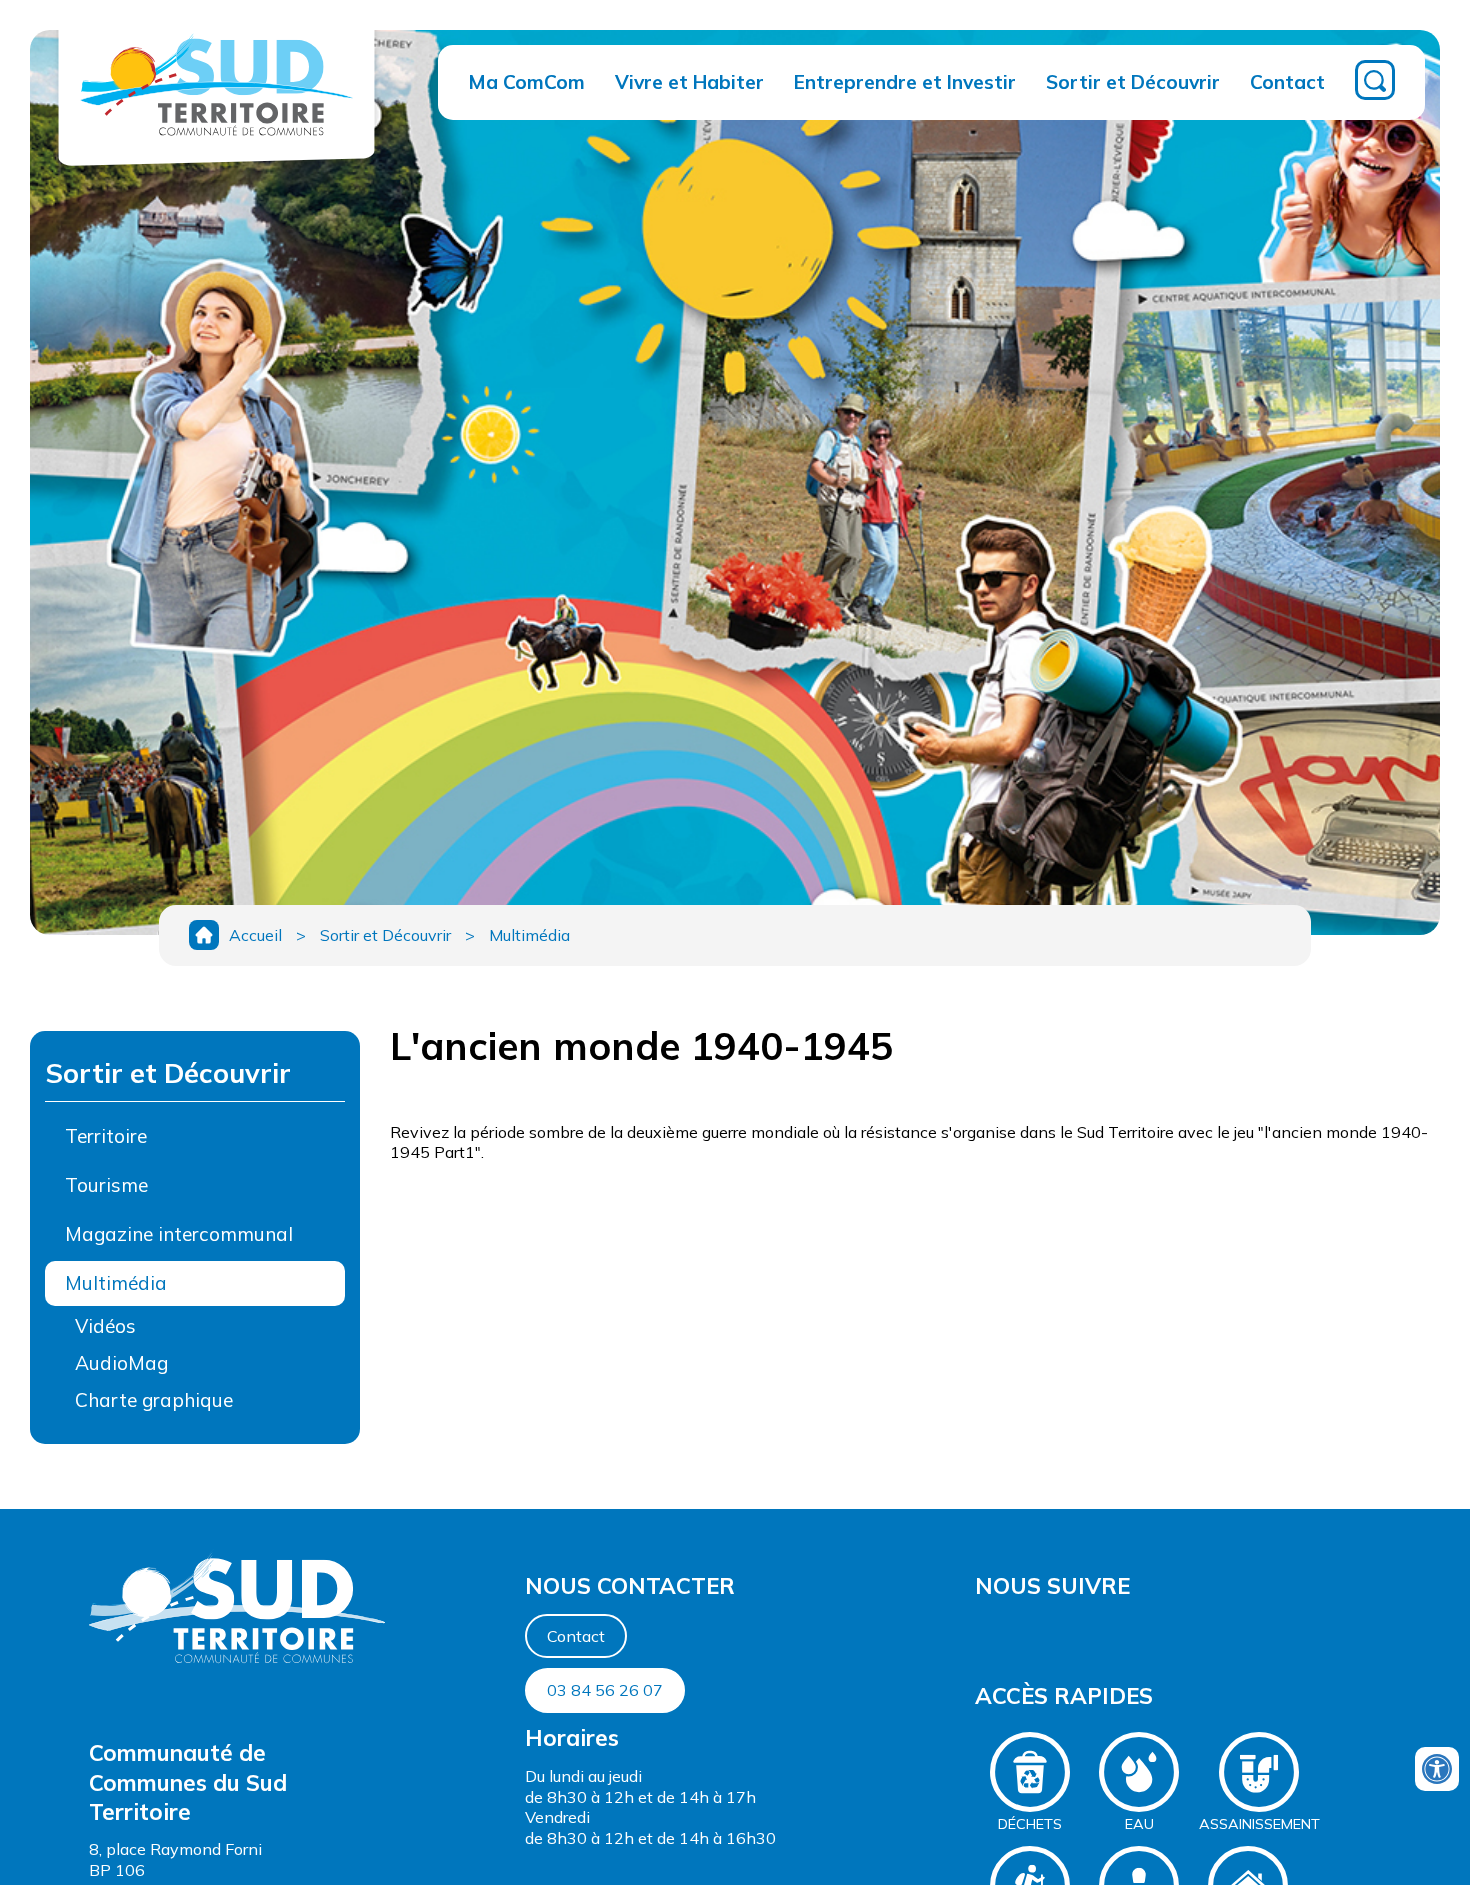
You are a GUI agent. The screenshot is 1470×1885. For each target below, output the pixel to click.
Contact (1287, 82)
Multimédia (529, 935)
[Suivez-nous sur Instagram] (987, 1634)
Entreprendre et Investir (905, 82)
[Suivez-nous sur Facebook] (977, 1634)
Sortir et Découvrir (1133, 82)
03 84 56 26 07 (605, 1690)
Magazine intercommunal (179, 1234)
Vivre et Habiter (689, 82)
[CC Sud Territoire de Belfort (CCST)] (216, 146)
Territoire (106, 1136)
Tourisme (106, 1185)
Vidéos (105, 1326)
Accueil (255, 935)
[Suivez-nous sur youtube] (981, 1634)
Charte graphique (154, 1400)
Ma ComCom (526, 82)
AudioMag (121, 1363)
